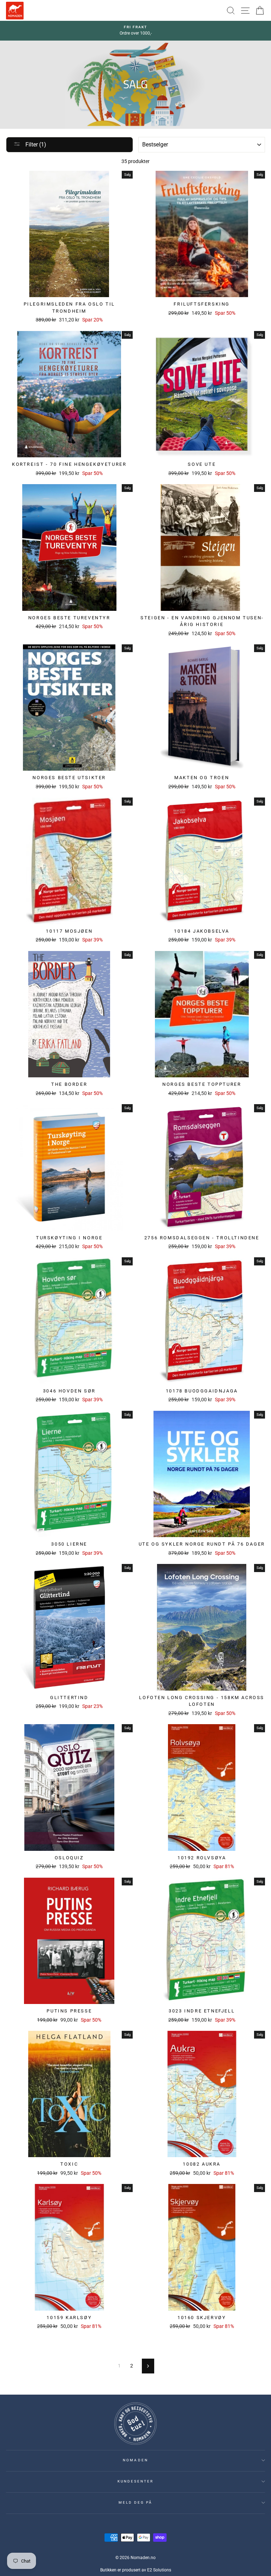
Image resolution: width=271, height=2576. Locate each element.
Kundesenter (136, 2481)
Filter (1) (35, 145)
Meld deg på (136, 2502)
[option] (135, 31)
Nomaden (135, 2460)
